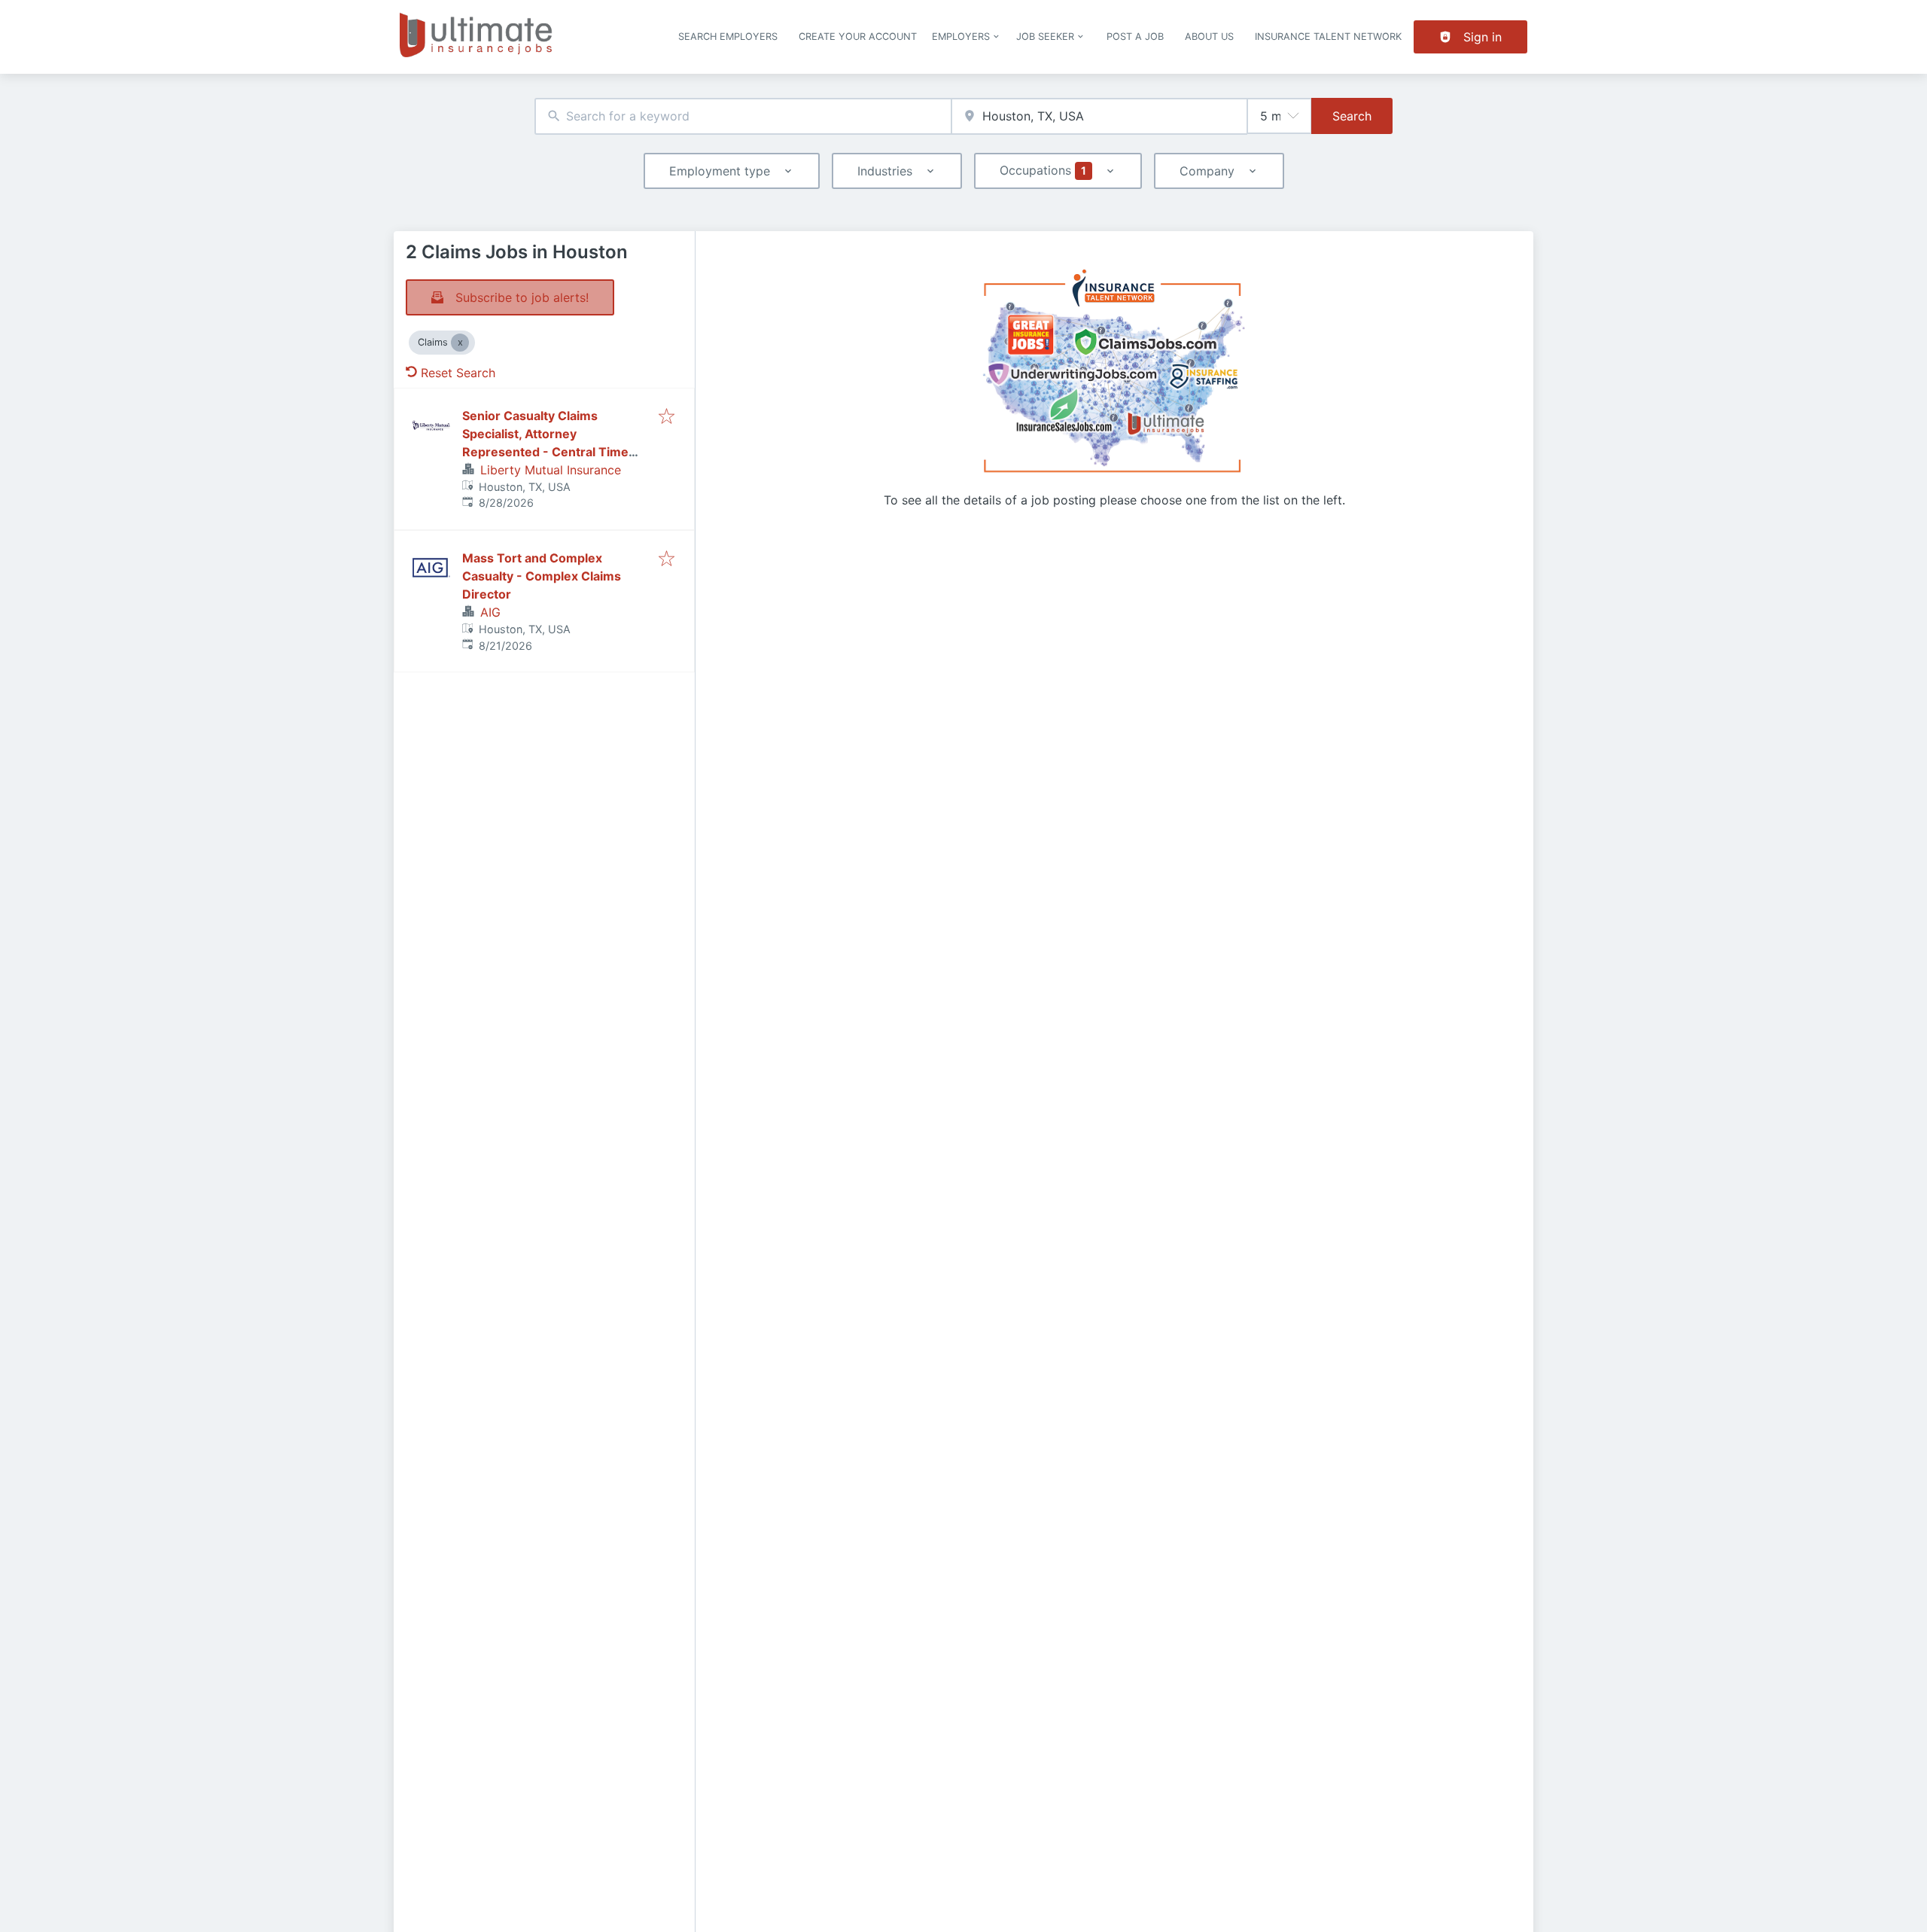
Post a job (1135, 37)
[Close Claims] (460, 343)
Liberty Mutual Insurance (551, 470)
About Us (1209, 37)
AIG (490, 612)
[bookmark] (667, 417)
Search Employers (728, 37)
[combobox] (743, 116)
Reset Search (458, 373)
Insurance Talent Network (1328, 37)
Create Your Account (858, 37)
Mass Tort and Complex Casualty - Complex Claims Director (542, 576)
